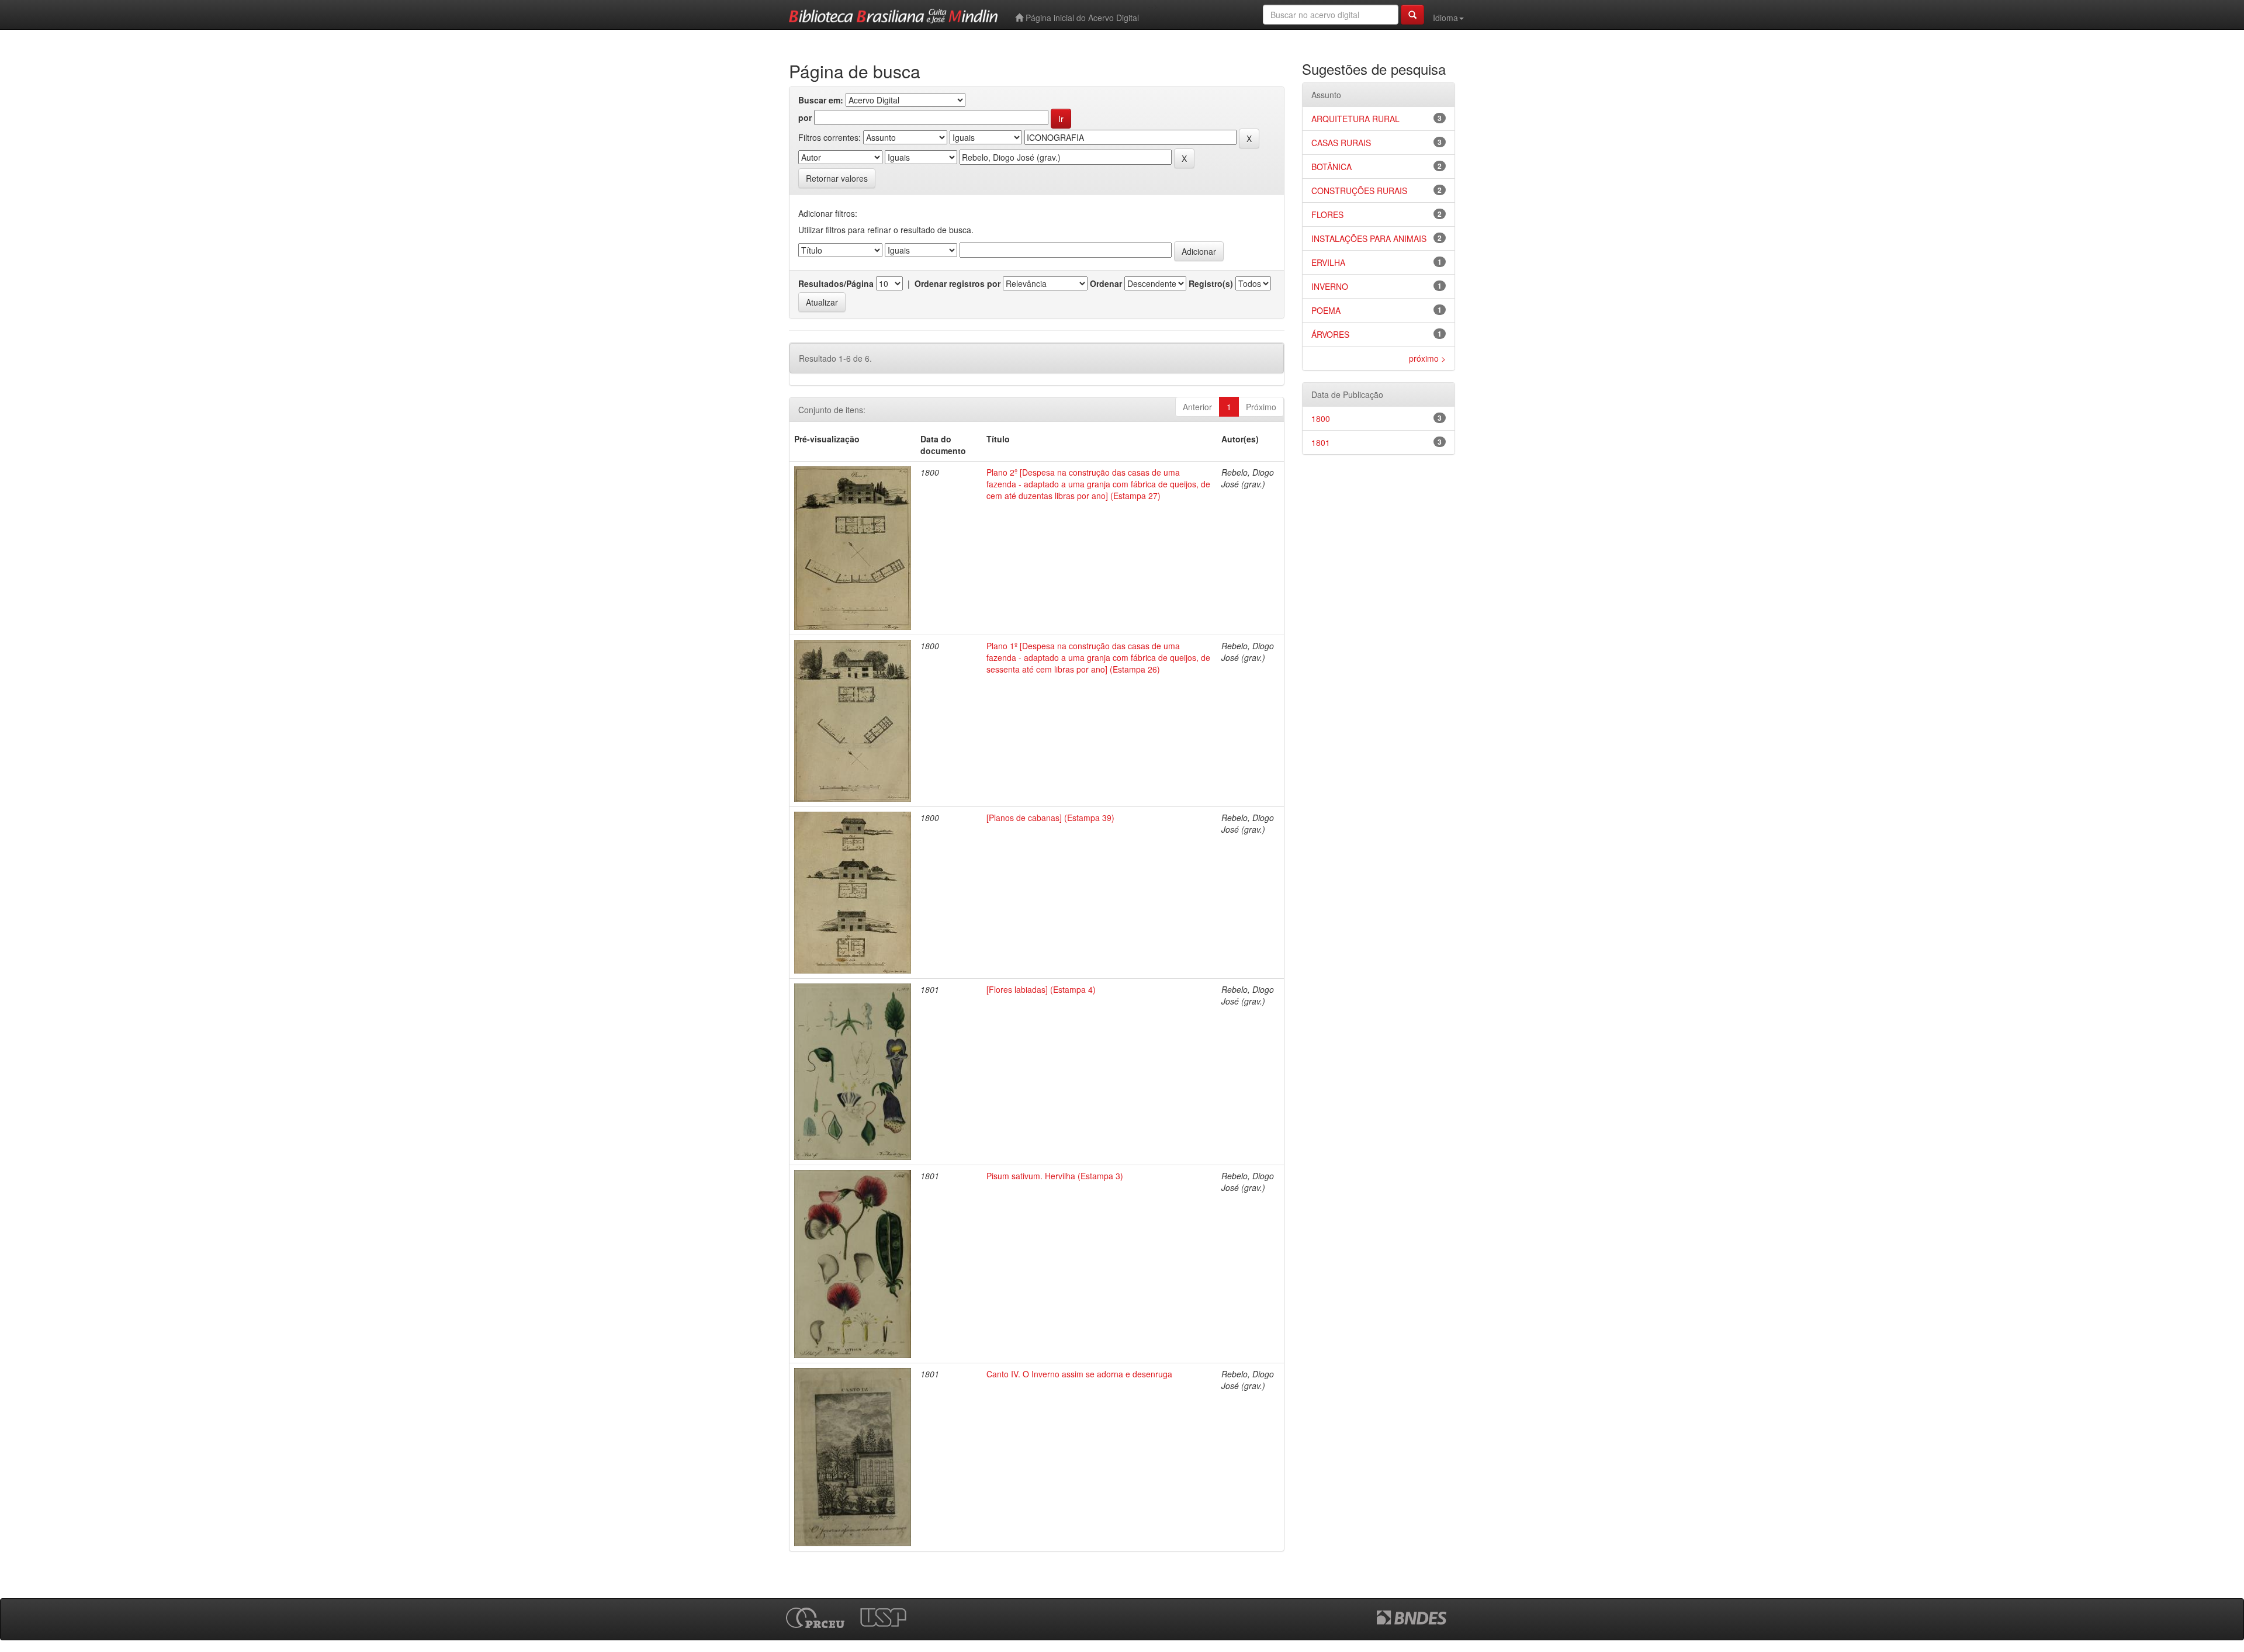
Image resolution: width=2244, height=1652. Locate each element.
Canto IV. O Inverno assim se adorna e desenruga (1079, 1374)
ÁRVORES (1330, 334)
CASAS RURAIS (1341, 143)
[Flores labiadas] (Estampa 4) (1041, 989)
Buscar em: (821, 100)
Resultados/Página (836, 283)
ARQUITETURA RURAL (1355, 119)
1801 (1321, 442)
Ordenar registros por (957, 283)
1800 (1321, 418)
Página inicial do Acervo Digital (1081, 18)
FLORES (1327, 214)
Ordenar (1106, 283)
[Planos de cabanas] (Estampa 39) (1050, 818)
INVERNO (1330, 286)
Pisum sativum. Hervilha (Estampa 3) (1055, 1176)
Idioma (1445, 18)
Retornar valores (837, 178)
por (805, 117)
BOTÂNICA (1331, 167)
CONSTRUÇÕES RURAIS (1359, 191)
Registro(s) (1211, 283)
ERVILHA (1328, 262)
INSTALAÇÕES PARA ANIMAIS (1369, 238)
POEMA (1326, 310)
